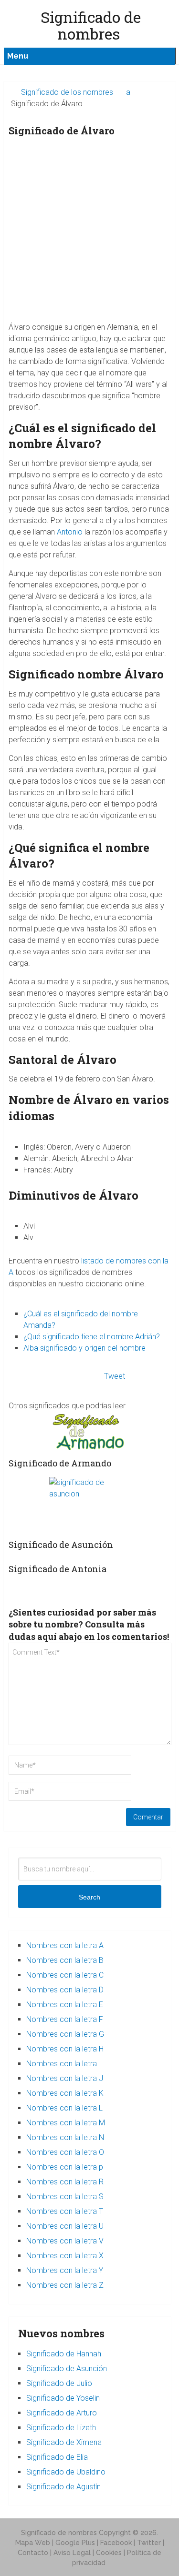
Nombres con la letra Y (65, 2270)
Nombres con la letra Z (65, 2285)
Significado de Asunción (61, 1545)
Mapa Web (33, 2543)
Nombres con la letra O (65, 2152)
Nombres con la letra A (65, 1945)
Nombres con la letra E (65, 2005)
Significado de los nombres (67, 92)
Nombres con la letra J (65, 2078)
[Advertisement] (89, 232)
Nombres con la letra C (65, 1975)
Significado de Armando (60, 1463)
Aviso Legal (72, 2553)
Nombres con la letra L (64, 2108)
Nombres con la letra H (65, 2049)
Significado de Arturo (62, 2413)
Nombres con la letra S (65, 2197)
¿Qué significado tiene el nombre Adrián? (92, 1337)
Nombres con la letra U (65, 2226)
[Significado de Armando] (89, 1432)
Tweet (115, 1376)
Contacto (33, 2553)
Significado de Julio (59, 2383)
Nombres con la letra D (65, 1990)
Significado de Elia (57, 2457)
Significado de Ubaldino (66, 2472)
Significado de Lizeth (61, 2428)
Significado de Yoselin (63, 2398)
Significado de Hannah (64, 2354)
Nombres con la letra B (65, 1960)
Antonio (70, 532)
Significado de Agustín (63, 2487)
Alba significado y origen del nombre (84, 1348)
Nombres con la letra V (65, 2241)
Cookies (109, 2553)
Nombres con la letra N (65, 2137)
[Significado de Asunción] (89, 1505)
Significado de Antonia (58, 1569)
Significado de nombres (59, 2533)
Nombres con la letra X (65, 2256)
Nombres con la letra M (66, 2123)
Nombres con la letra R (65, 2182)
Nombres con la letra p (65, 2167)
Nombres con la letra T (65, 2211)
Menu (18, 56)
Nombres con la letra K (65, 2093)
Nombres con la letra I (64, 2064)
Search (89, 1897)
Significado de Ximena (64, 2442)
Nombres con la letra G (65, 2034)
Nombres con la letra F (65, 2019)
